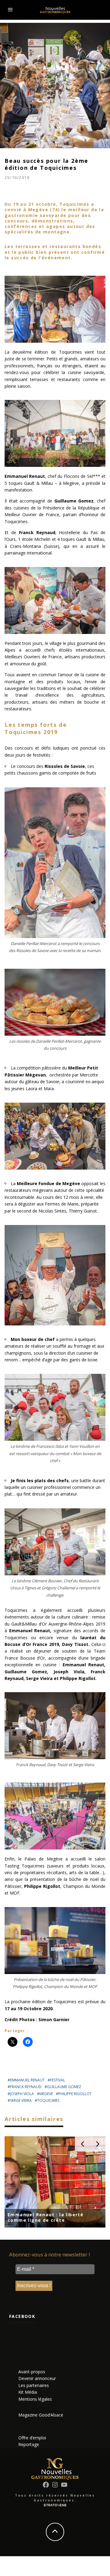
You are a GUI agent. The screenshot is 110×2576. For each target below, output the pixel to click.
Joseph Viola (22, 2094)
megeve (46, 2094)
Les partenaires (34, 2385)
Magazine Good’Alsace (41, 2415)
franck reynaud (26, 2087)
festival (58, 2080)
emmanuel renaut (27, 2080)
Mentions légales (35, 2399)
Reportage (29, 2444)
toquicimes (48, 2100)
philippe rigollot (75, 2094)
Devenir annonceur (37, 2378)
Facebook (22, 2316)
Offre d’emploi (32, 2438)
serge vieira (21, 2100)
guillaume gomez (64, 2087)
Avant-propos (32, 2372)
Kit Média (28, 2392)
